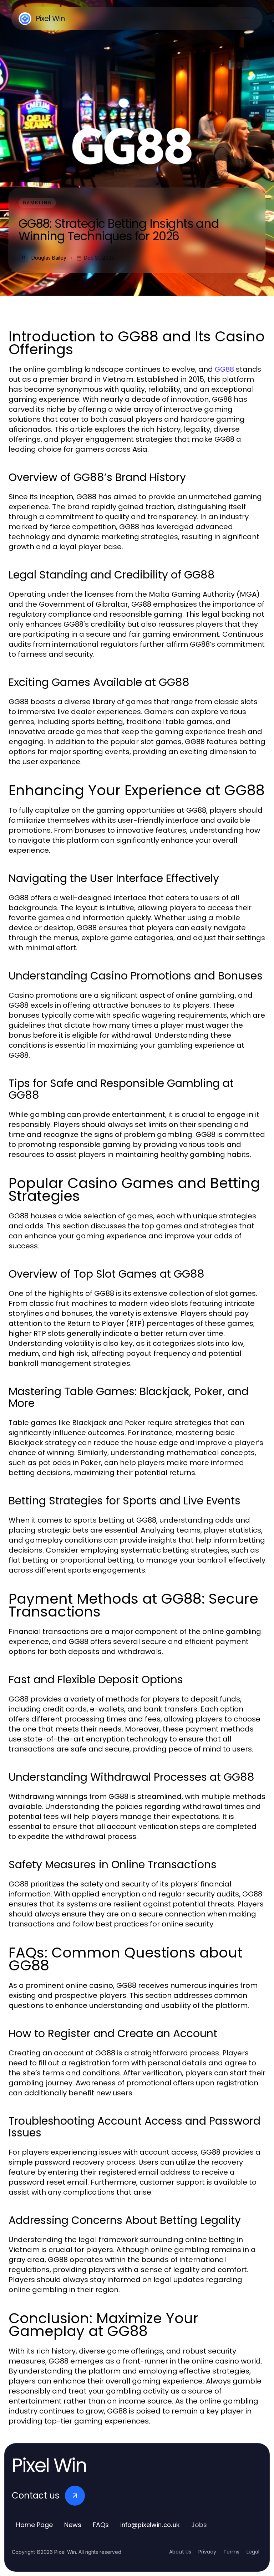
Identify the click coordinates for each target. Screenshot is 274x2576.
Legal (253, 2552)
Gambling (37, 203)
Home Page (34, 2525)
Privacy (207, 2552)
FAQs (101, 2525)
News (73, 2525)
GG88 (224, 369)
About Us (180, 2552)
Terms (231, 2552)
